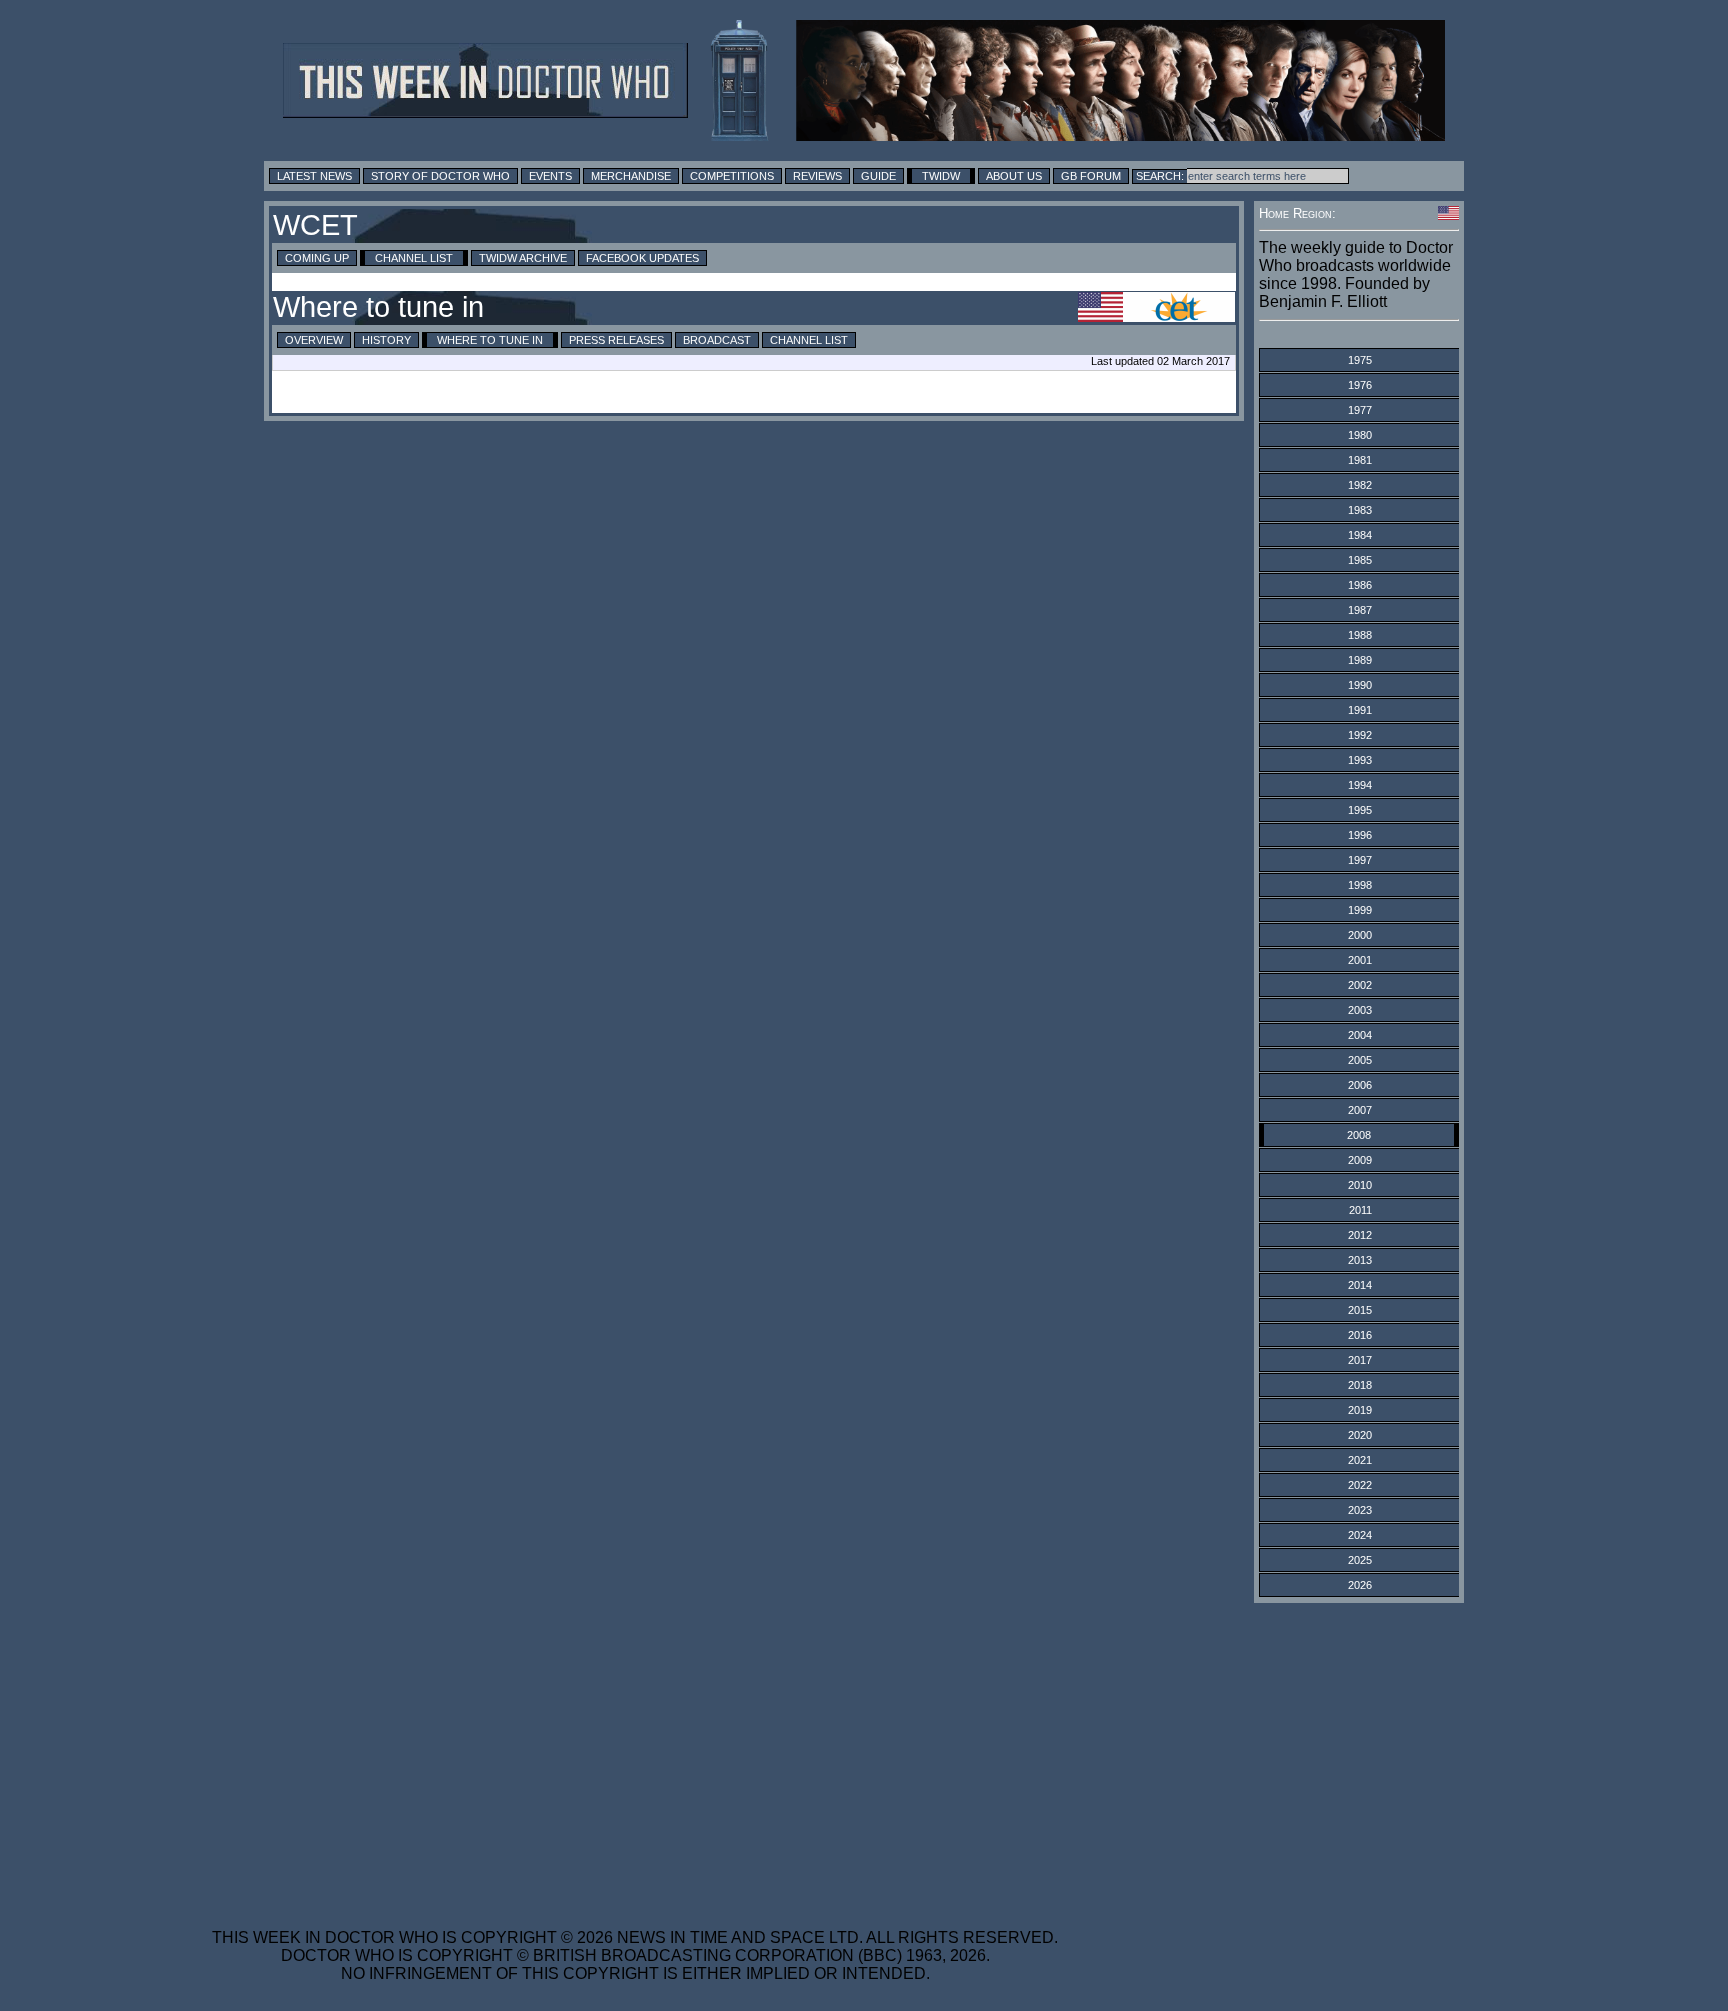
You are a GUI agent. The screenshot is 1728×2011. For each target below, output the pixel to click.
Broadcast (717, 340)
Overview (314, 340)
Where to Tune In (490, 340)
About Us (1014, 176)
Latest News (314, 176)
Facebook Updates (642, 258)
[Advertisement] (635, 1753)
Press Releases (616, 340)
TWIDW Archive (523, 258)
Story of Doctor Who (440, 176)
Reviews (817, 176)
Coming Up (317, 258)
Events (550, 176)
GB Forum (1091, 176)
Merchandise (631, 176)
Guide (878, 176)
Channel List (414, 258)
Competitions (732, 176)
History (386, 340)
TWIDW (941, 176)
